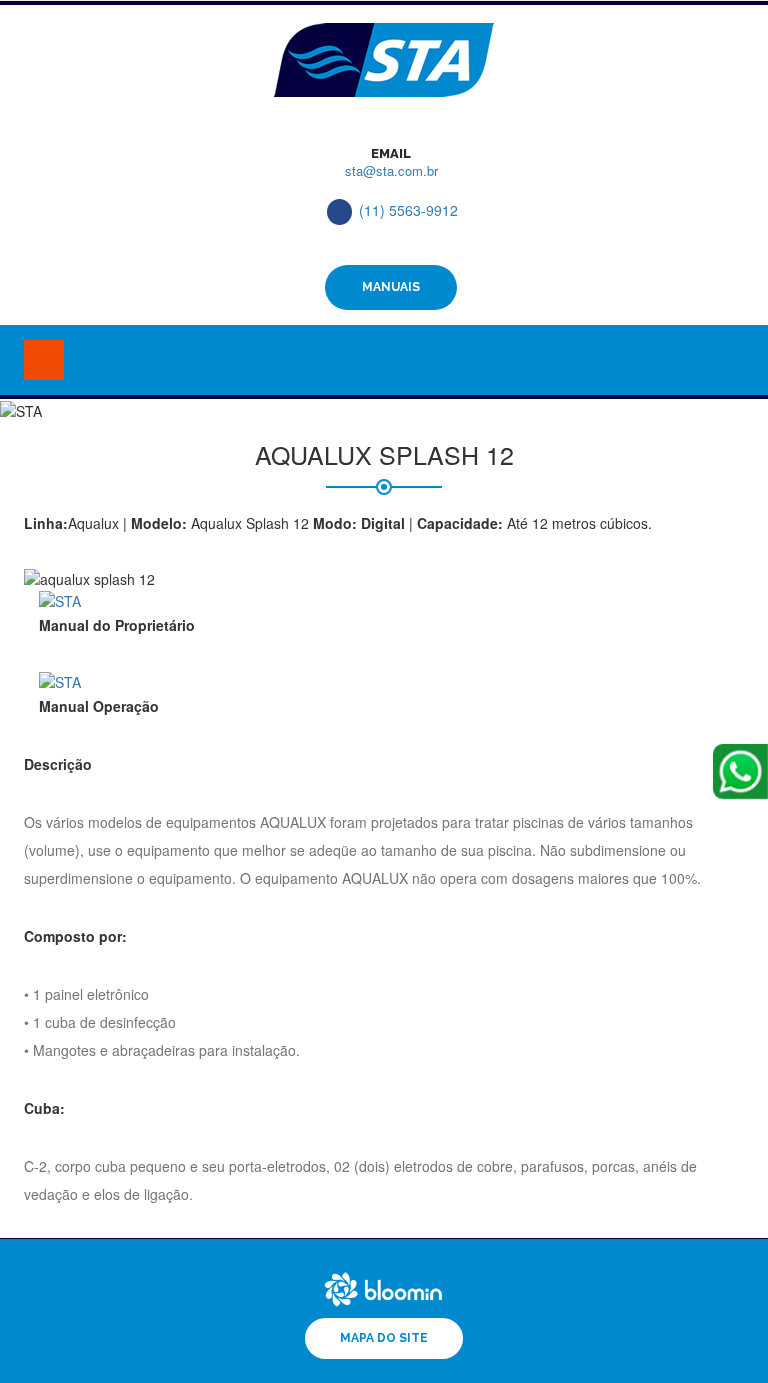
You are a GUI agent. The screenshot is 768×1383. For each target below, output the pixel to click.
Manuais (391, 287)
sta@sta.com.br (391, 170)
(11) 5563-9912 (408, 210)
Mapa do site (384, 1338)
